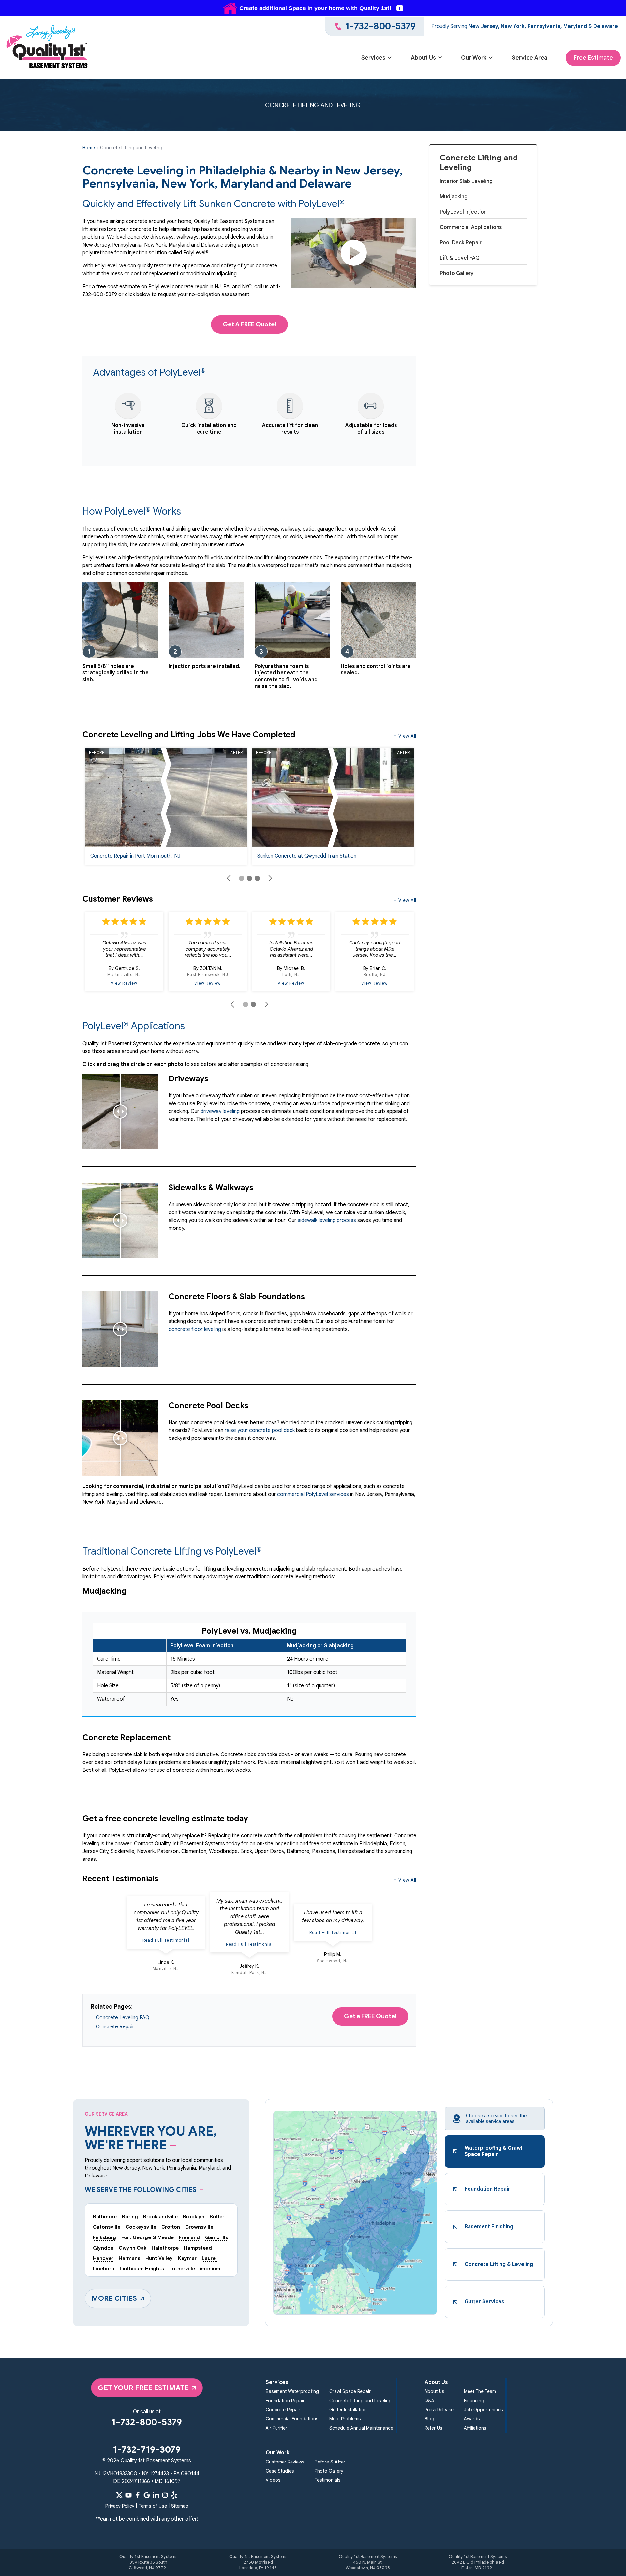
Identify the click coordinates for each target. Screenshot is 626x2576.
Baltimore (105, 2216)
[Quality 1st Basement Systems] (48, 48)
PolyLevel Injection (463, 212)
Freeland (189, 2237)
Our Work (474, 58)
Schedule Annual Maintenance (361, 2428)
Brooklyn (194, 2216)
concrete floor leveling (195, 1329)
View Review (124, 983)
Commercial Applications (471, 227)
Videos (273, 2480)
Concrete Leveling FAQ (123, 2018)
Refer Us (433, 2428)
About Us (423, 58)
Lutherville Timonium (195, 2269)
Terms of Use (153, 2506)
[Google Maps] (147, 2495)
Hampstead (198, 2248)
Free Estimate (593, 58)
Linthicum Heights (142, 2269)
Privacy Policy (120, 2506)
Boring (130, 2216)
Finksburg (104, 2237)
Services (373, 58)
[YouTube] (128, 2495)
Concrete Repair (115, 2027)
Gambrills (216, 2237)
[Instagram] (165, 2495)
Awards (472, 2419)
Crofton (171, 2227)
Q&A (429, 2401)
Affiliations (475, 2428)
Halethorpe (165, 2248)
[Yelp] (174, 2495)
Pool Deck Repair (461, 243)
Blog (429, 2419)
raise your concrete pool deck (260, 1430)
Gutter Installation (348, 2410)
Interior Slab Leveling (466, 181)
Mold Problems (345, 2419)
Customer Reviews (285, 2462)
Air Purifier (276, 2428)
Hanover (103, 2258)
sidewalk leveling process (327, 1220)
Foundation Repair (285, 2401)
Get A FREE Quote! (249, 324)
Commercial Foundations (292, 2419)
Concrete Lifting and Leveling (479, 163)
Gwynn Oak (133, 2248)
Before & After (330, 2462)
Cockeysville (141, 2227)
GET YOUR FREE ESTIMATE (143, 2388)
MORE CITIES (114, 2298)
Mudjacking (454, 197)
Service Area (530, 58)
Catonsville (107, 2227)
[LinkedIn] (156, 2495)
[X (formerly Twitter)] (119, 2495)
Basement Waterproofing (292, 2391)
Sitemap (180, 2506)
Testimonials (328, 2480)
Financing (474, 2401)
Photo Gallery (457, 273)
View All (407, 736)
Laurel (209, 2258)
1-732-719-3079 (147, 2450)
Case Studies (280, 2471)
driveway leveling (220, 1111)
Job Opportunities (483, 2410)
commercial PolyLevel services (313, 1494)
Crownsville (199, 2227)
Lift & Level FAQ (460, 258)
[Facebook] (138, 2495)
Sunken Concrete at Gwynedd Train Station (307, 856)
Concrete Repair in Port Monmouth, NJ (135, 856)
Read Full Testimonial (166, 1940)
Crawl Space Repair (350, 2391)
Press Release (439, 2410)
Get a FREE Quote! (370, 2016)
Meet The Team (480, 2391)
